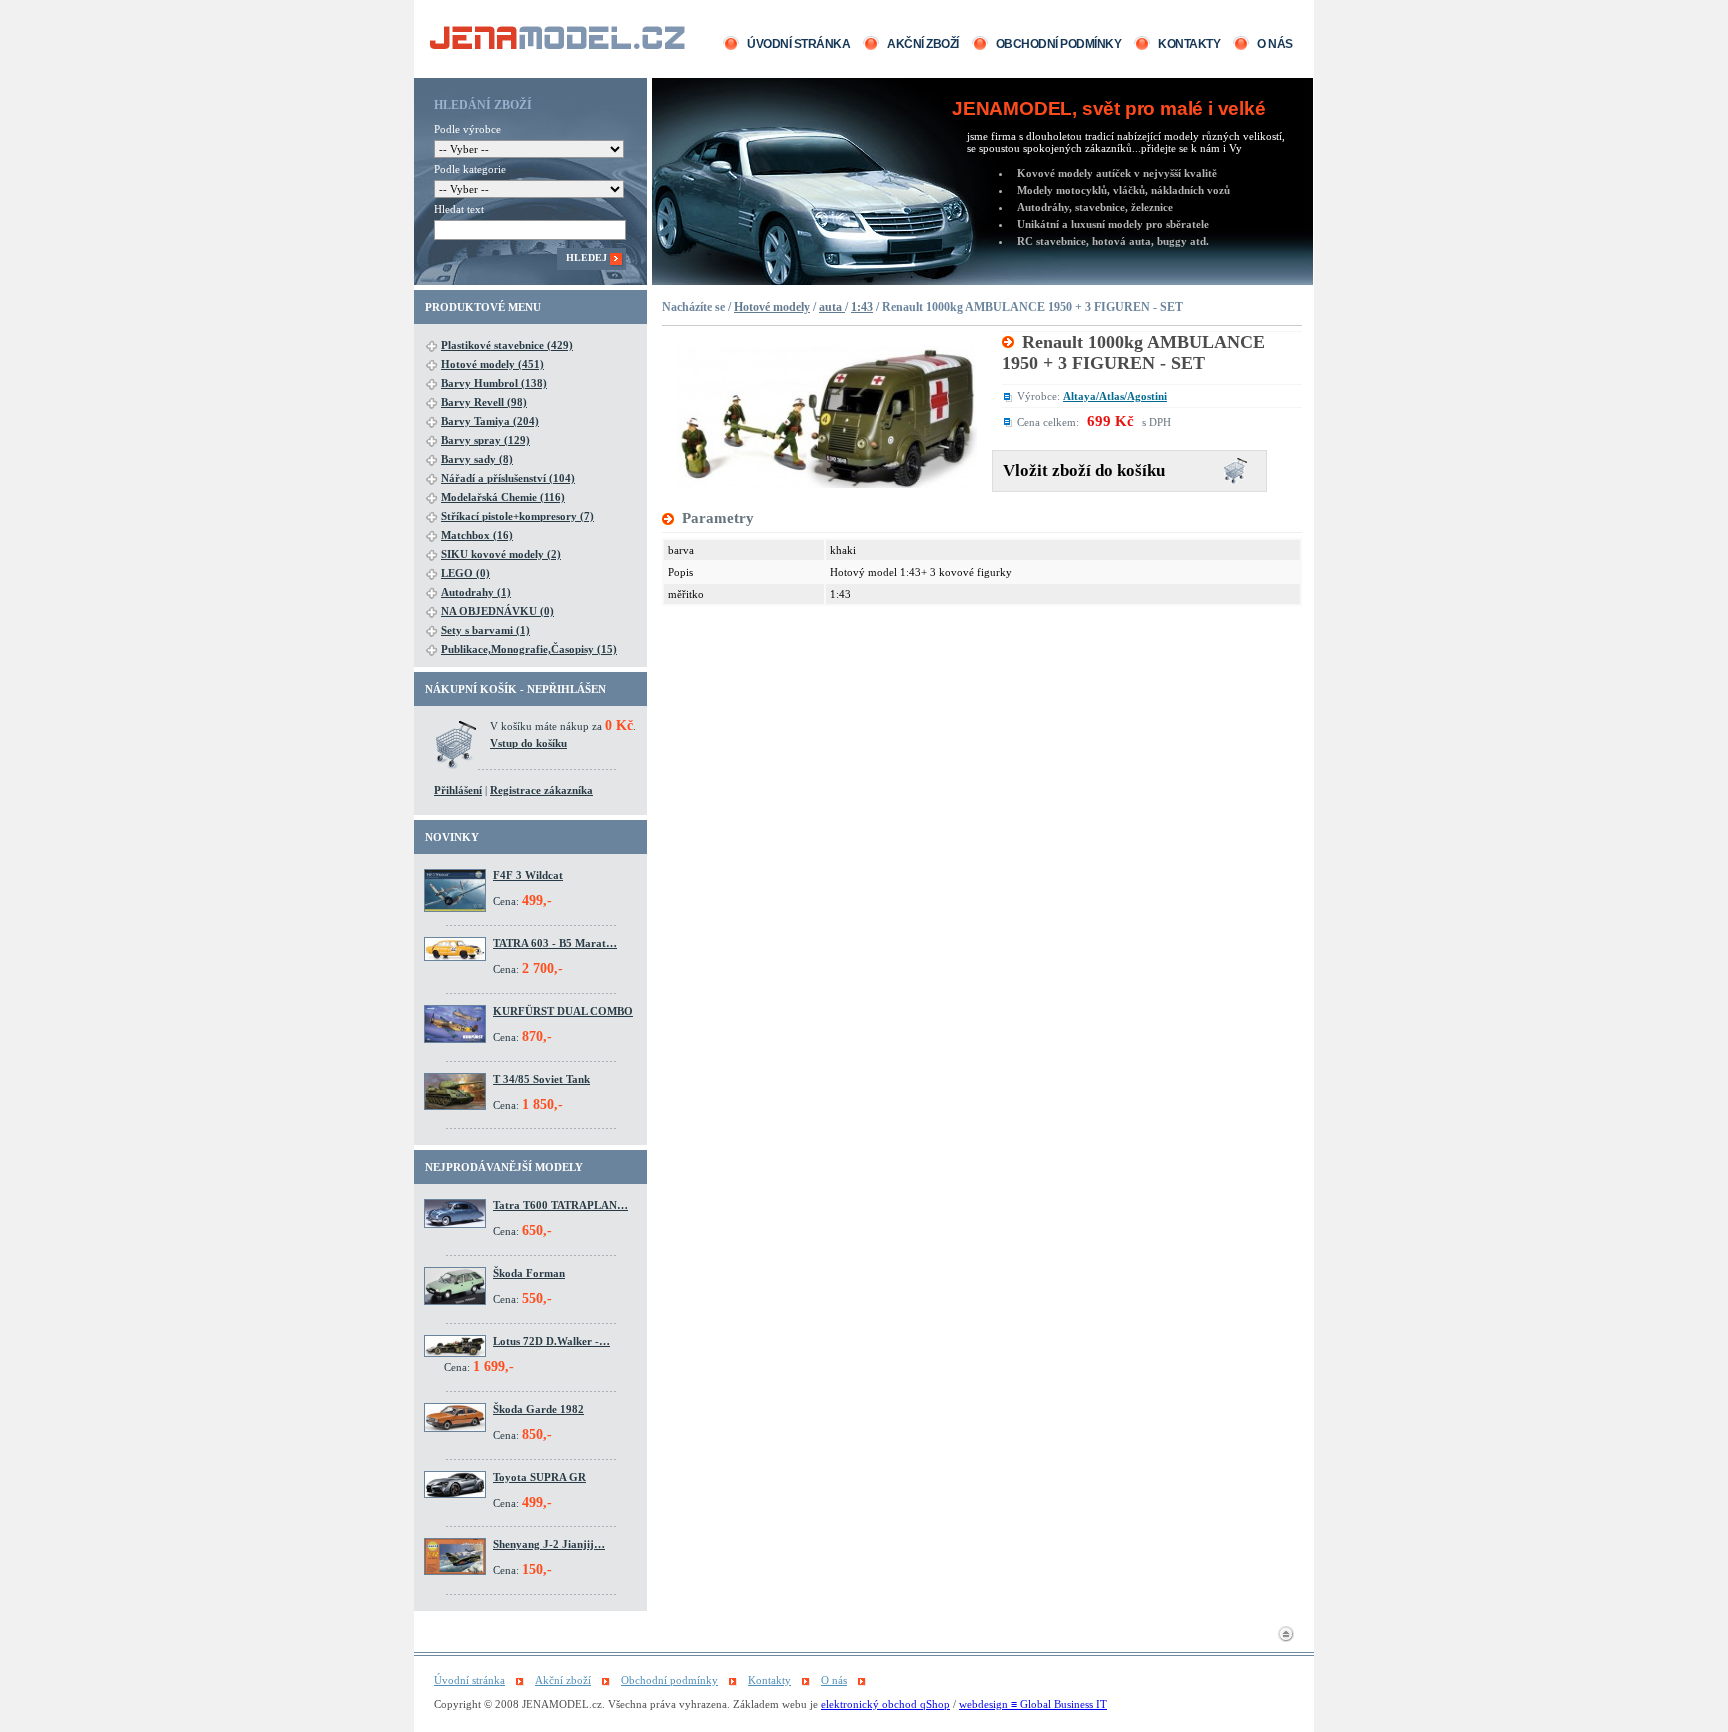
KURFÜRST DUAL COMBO (563, 1011)
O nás (1275, 44)
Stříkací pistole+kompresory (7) (517, 516)
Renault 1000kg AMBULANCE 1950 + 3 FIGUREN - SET (1133, 352)
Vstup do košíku (528, 743)
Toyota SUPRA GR (539, 1477)
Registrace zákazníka (541, 790)
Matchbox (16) (477, 535)
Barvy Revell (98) (484, 402)
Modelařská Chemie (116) (503, 497)
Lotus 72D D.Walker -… (551, 1341)
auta (832, 307)
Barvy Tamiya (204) (490, 421)
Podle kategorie (470, 169)
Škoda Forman (529, 1273)
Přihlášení (458, 790)
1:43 (862, 307)
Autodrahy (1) (476, 592)
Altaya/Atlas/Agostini (1115, 396)
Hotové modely (772, 307)
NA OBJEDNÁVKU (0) (497, 611)
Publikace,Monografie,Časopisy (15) (529, 649)
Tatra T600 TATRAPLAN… (560, 1205)
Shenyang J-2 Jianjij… (549, 1544)
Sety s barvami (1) (485, 630)
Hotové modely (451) (492, 364)
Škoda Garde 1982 (538, 1409)
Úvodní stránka (798, 44)
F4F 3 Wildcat (528, 875)
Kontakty (1189, 44)
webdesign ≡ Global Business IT (1033, 1704)
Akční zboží (923, 44)
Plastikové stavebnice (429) (507, 345)
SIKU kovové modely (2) (501, 554)
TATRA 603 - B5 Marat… (555, 943)
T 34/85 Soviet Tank (541, 1079)
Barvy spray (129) (485, 440)
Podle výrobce (467, 129)
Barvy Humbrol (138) (494, 383)
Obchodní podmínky (1059, 44)
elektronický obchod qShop (885, 1704)
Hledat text (459, 209)
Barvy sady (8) (477, 459)
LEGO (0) (465, 573)
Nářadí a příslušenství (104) (508, 478)
